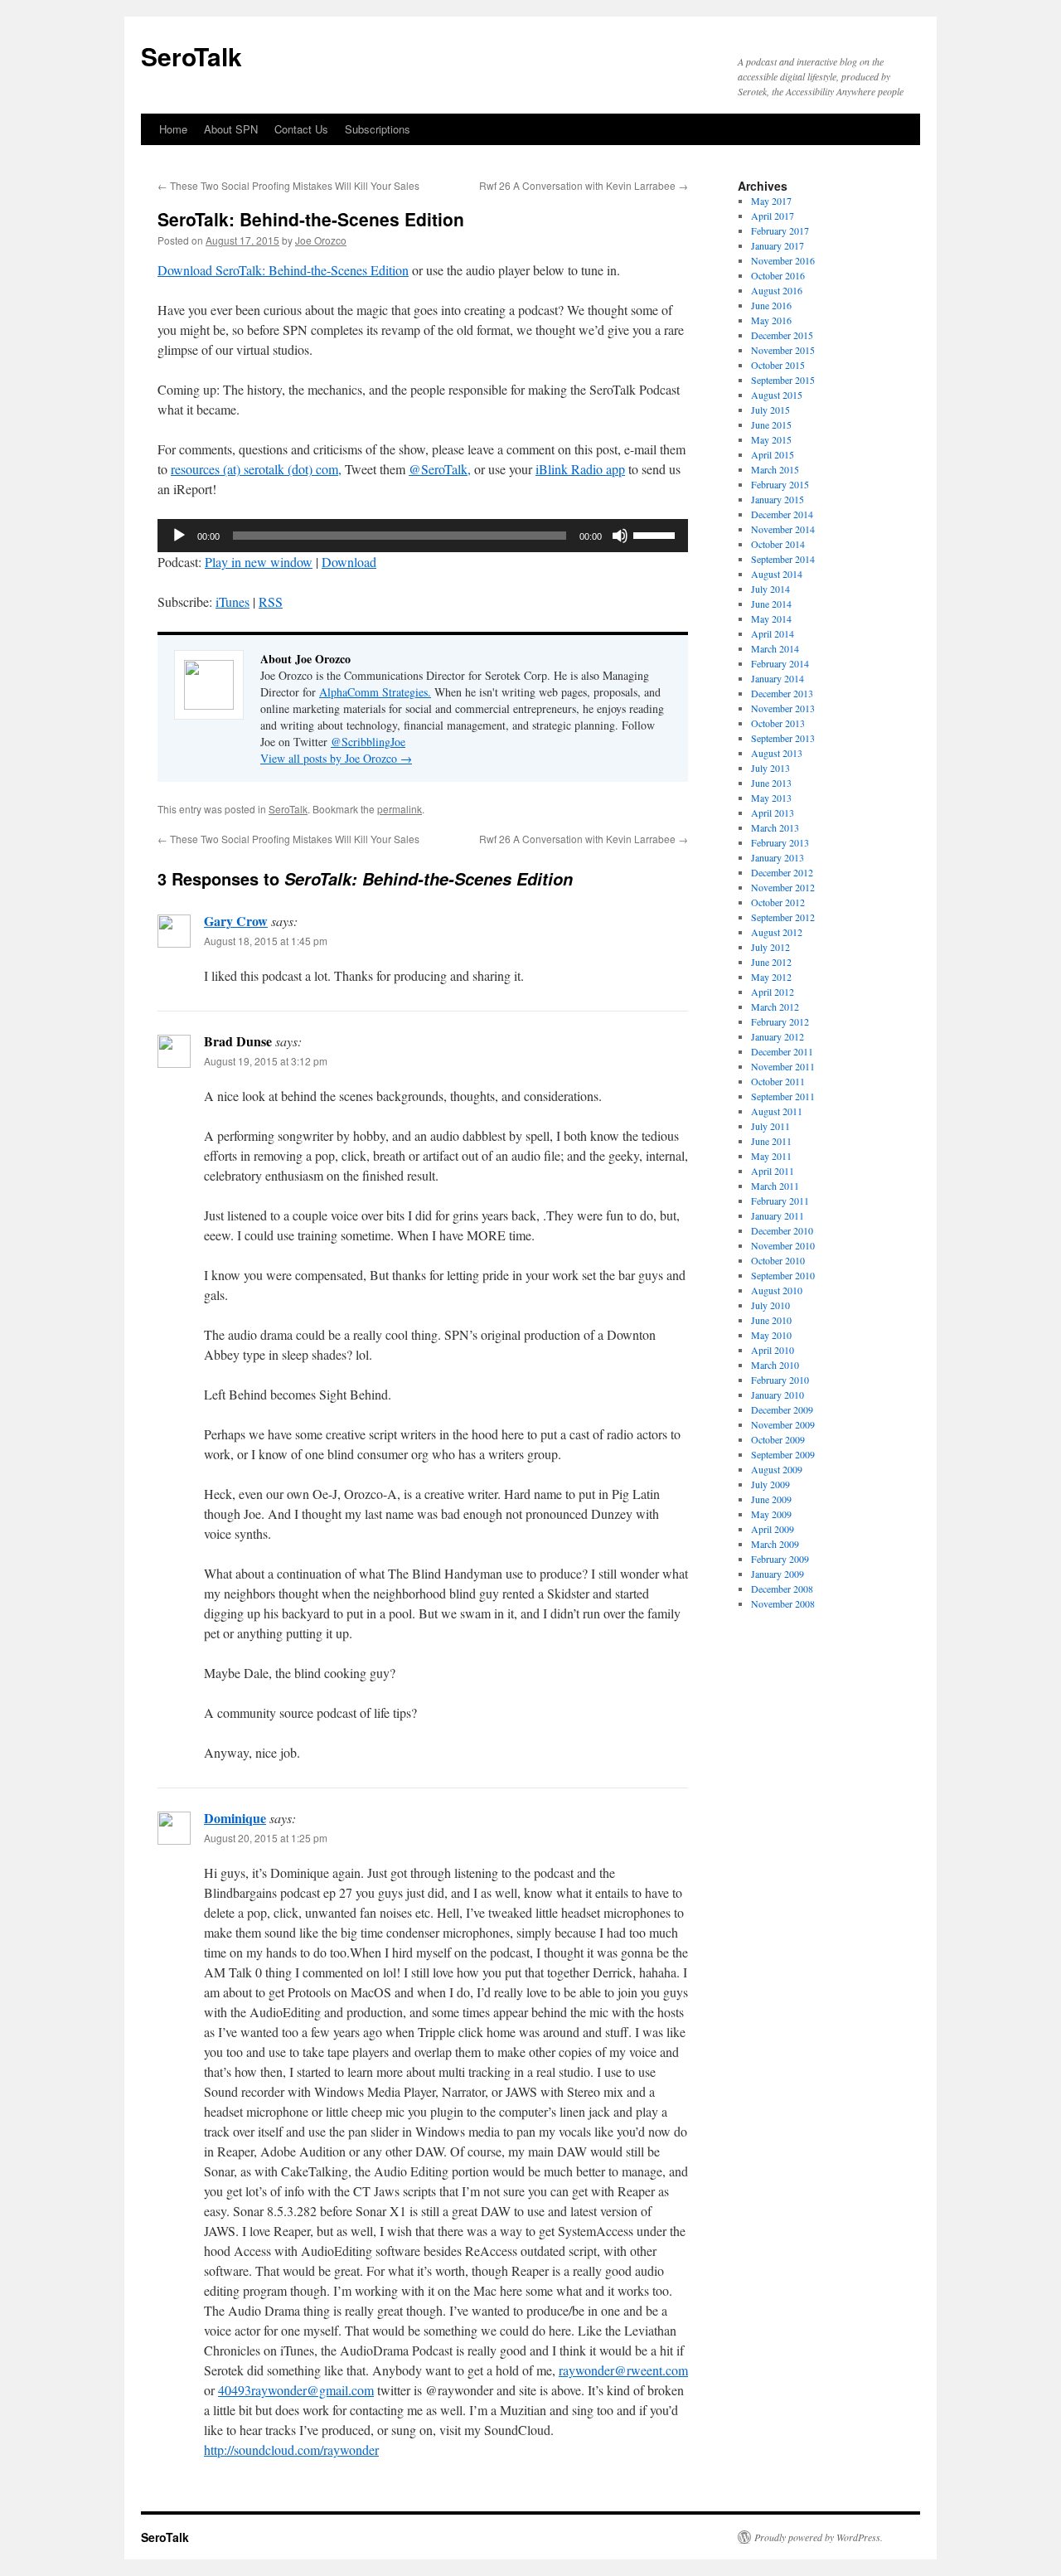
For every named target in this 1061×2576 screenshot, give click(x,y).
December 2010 (782, 1230)
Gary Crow (236, 921)
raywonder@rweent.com (623, 2370)
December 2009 (782, 1409)
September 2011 (783, 1096)
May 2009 (771, 1514)
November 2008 (783, 1603)
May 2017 (771, 201)
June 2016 (771, 305)
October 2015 (778, 365)
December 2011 (782, 1051)
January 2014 (778, 678)
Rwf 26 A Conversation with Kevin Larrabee (584, 185)
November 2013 (783, 708)
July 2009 (770, 1484)
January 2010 (778, 1395)
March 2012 (775, 1007)
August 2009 (777, 1469)
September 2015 (783, 380)
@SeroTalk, (440, 469)
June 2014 (771, 604)
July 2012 (770, 947)
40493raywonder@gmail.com (296, 2390)
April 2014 (773, 633)
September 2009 (783, 1454)
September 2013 (783, 738)
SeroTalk (191, 56)
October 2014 (778, 544)
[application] (423, 536)
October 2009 (778, 1439)
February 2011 (780, 1201)
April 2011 (773, 1171)
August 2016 (777, 290)
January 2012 (778, 1036)
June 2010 (771, 1320)
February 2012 (780, 1021)
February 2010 (780, 1380)
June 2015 (771, 424)
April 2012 (773, 992)
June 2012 (771, 962)
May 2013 (771, 798)
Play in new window (259, 562)
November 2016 (783, 260)
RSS (271, 602)
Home (173, 129)
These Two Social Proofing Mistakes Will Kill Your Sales (288, 185)
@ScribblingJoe (368, 742)
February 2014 (780, 663)
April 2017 (773, 216)
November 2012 (783, 887)
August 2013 (777, 753)
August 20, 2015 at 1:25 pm (266, 1838)
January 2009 (778, 1574)
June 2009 (771, 1499)
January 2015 (778, 499)
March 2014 (775, 648)
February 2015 (780, 484)
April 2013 (773, 813)
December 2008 (782, 1589)
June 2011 (771, 1141)
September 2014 (783, 559)
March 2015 (775, 469)
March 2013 (775, 827)
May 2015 (771, 439)
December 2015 (782, 335)
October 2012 (778, 902)
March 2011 (775, 1186)
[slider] (656, 534)
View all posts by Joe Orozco (336, 758)
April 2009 (773, 1529)
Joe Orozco (321, 240)
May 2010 (771, 1335)
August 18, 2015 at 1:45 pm (266, 941)
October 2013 (778, 723)
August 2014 (777, 574)
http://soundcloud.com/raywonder (291, 2450)
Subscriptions (378, 129)
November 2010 (783, 1245)
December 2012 (782, 872)
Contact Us (301, 129)
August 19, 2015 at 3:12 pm (266, 1061)
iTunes (233, 602)
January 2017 (778, 245)
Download (349, 562)
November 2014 (783, 529)
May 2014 (771, 619)
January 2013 (778, 857)
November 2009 (783, 1424)
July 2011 (770, 1126)
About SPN (231, 129)
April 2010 (773, 1350)
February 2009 (780, 1559)
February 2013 (780, 842)
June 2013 (771, 783)
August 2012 (777, 932)
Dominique (235, 1818)
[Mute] (620, 536)
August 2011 (777, 1111)
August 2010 (777, 1290)
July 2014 (770, 589)
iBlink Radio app (580, 469)
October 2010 (778, 1260)
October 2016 (778, 275)
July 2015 (770, 410)
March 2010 (775, 1365)
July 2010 (770, 1305)
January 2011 (778, 1215)
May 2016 (771, 320)
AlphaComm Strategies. (375, 692)
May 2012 (771, 977)
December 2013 (782, 693)
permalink (400, 809)
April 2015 (773, 454)
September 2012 (783, 917)
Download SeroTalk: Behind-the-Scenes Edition (283, 270)
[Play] (179, 536)
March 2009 (775, 1544)
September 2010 (783, 1275)
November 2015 (783, 350)
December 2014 (782, 514)
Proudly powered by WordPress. (819, 2537)
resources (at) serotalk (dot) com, (256, 469)
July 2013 (770, 768)
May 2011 (771, 1156)
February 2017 (780, 230)
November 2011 (783, 1066)
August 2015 (777, 395)
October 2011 (778, 1081)
